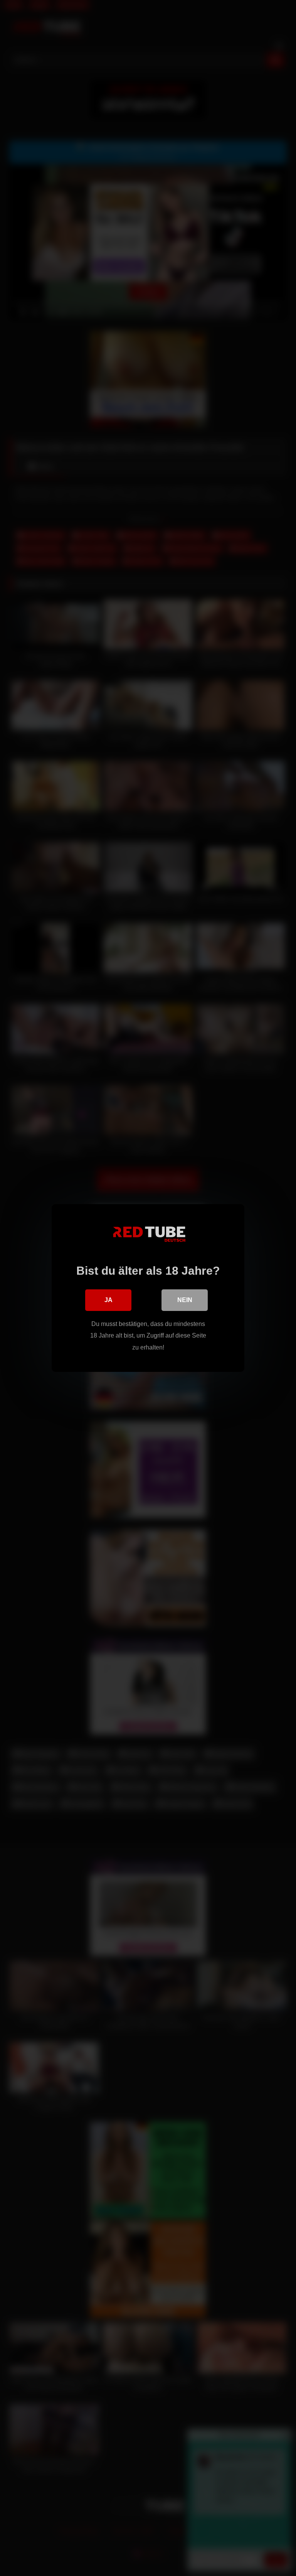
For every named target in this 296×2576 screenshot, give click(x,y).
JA (108, 1300)
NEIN (185, 1300)
